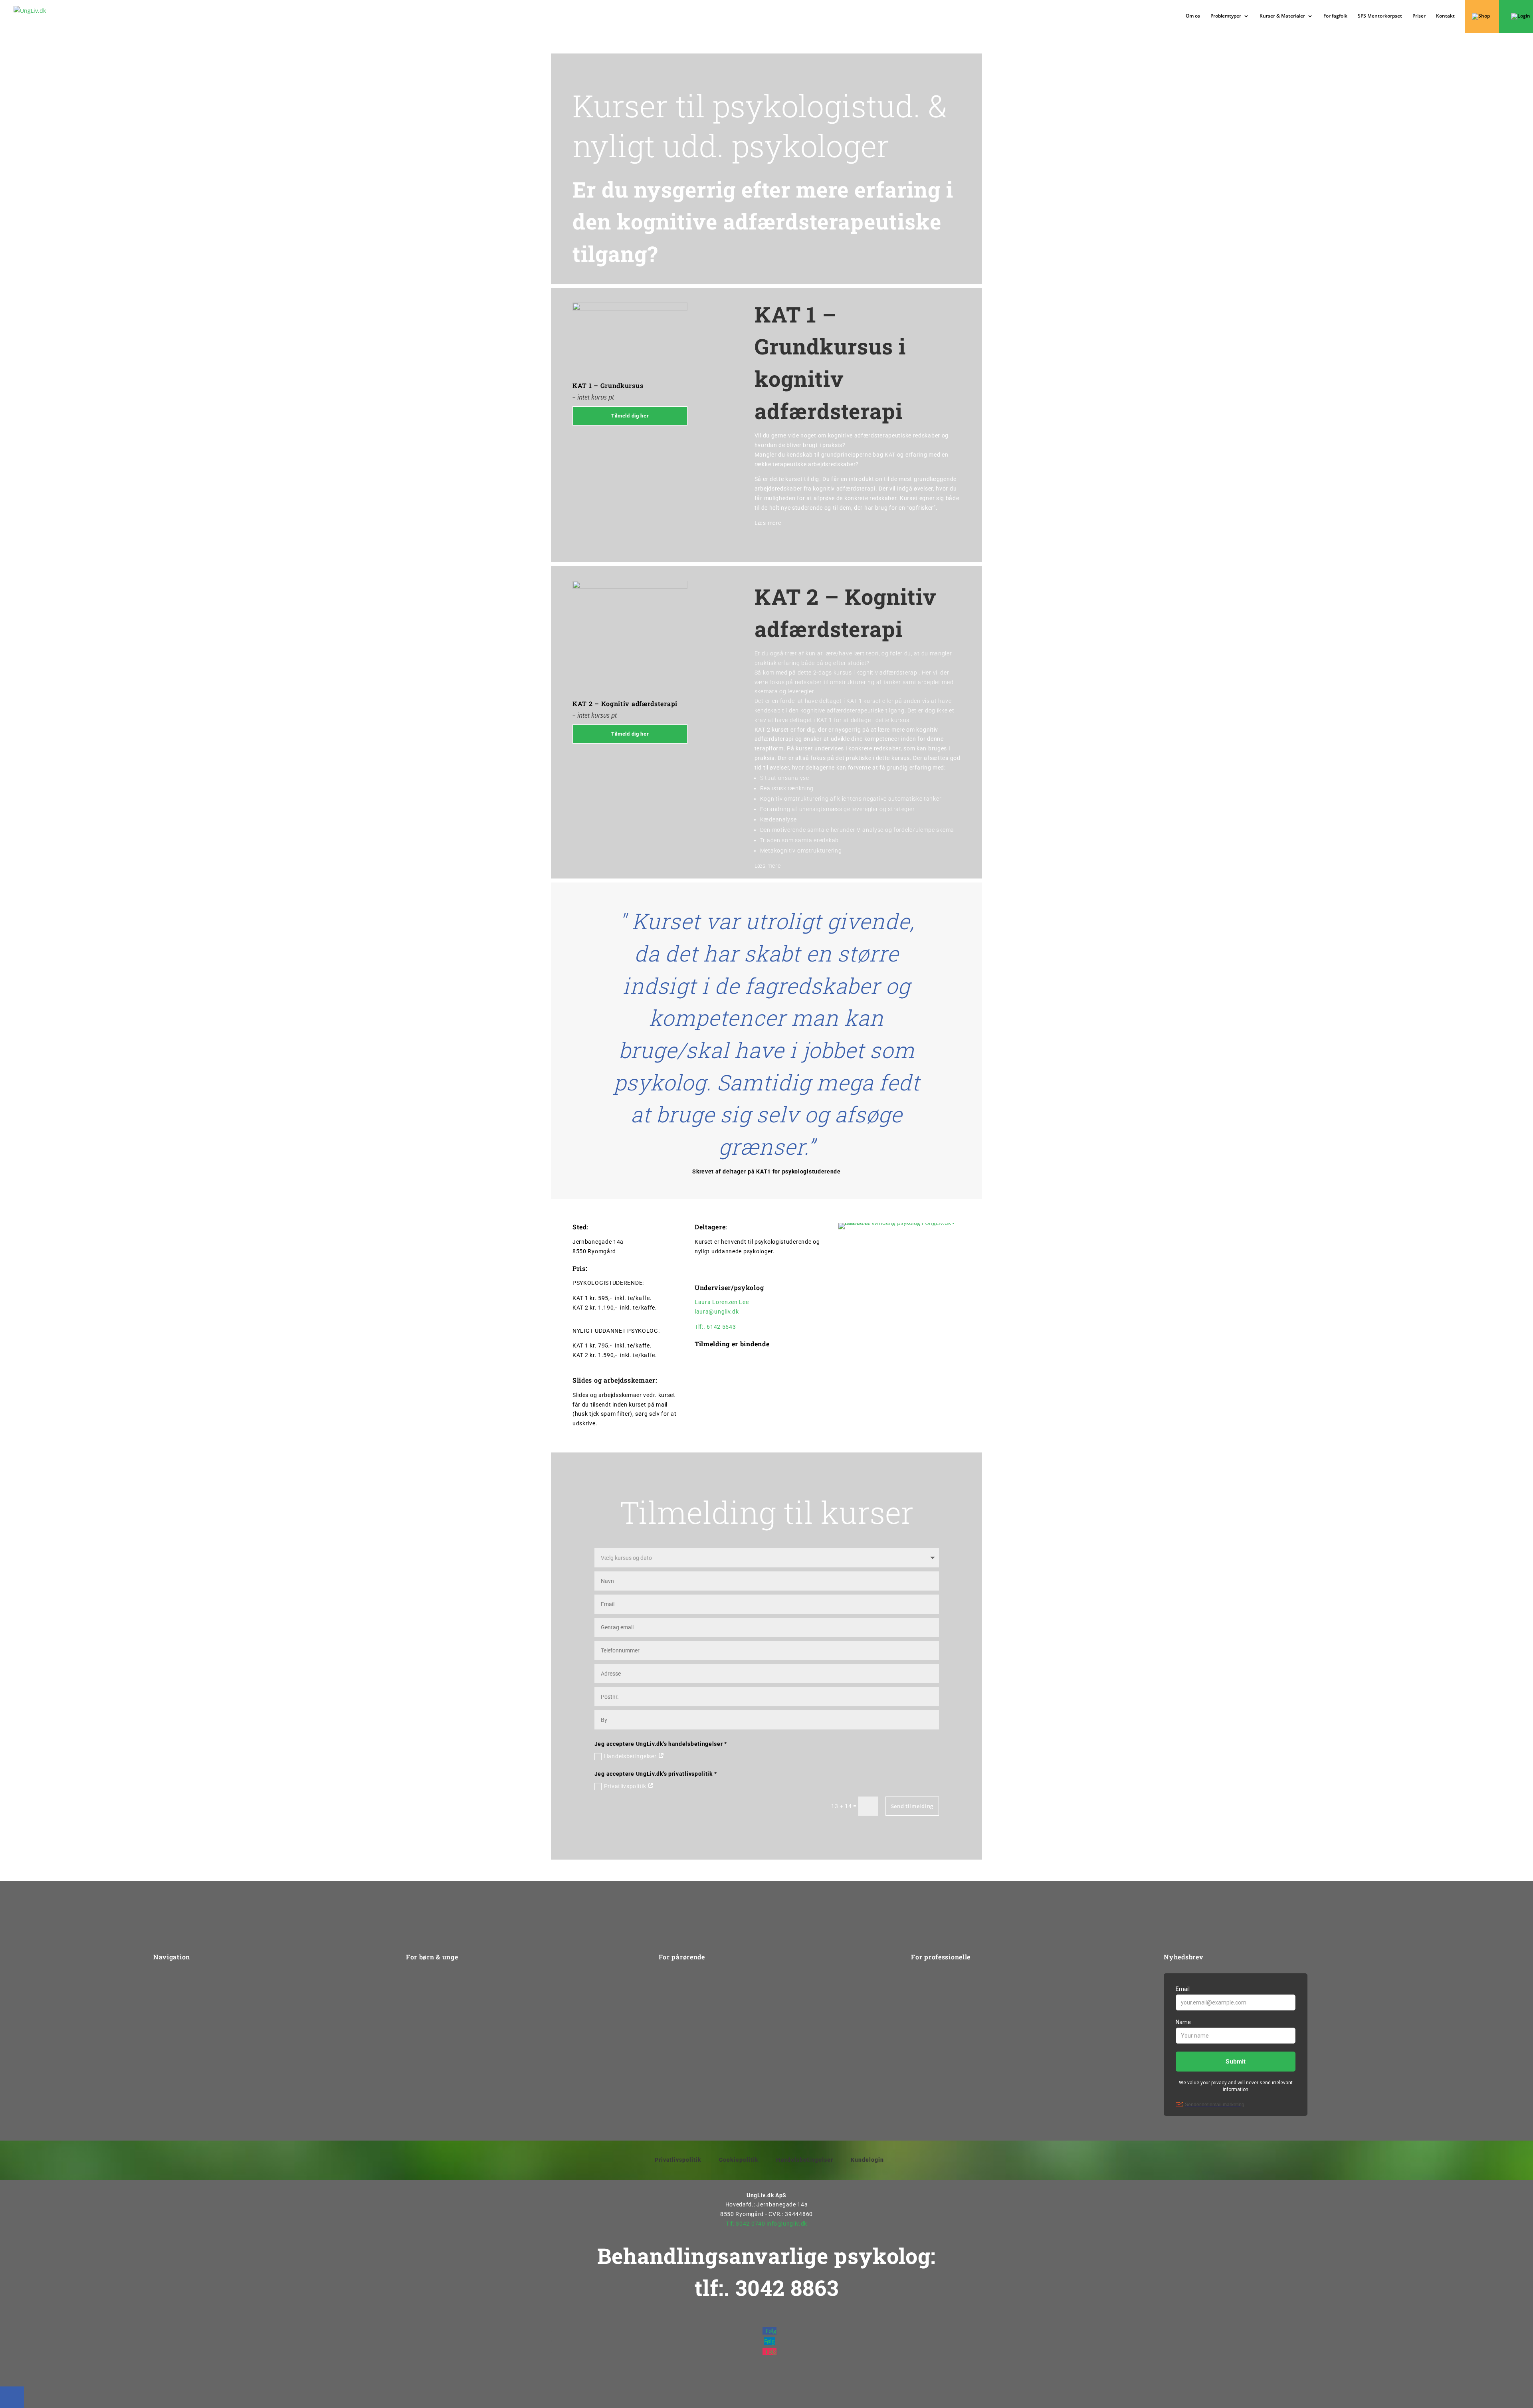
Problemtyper (172, 2008)
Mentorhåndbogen (936, 2038)
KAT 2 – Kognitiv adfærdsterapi (625, 703)
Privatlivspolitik (626, 1786)
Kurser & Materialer (1282, 16)
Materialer (925, 2053)
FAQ (664, 2038)
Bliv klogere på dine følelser (443, 2023)
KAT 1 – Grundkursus (608, 385)
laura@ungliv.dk (717, 1312)
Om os (1193, 16)
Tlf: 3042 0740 (746, 2224)
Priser (1419, 16)
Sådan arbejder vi (177, 1993)
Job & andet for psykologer (948, 2023)
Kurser (920, 1978)
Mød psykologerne (431, 2008)
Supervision (927, 2008)
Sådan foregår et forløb (438, 2053)
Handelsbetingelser (631, 1756)
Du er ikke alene (427, 2038)
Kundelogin (867, 2160)
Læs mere (768, 523)
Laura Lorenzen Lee (722, 1302)
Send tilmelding (912, 1806)
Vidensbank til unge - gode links (449, 2068)
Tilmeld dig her (630, 416)
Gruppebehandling (431, 1993)
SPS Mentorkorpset (1380, 16)
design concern (810, 2392)
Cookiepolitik (739, 2160)
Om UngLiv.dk (172, 1978)
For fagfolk (1335, 16)
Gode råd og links (682, 2023)
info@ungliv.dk (787, 2224)
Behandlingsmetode (686, 2008)
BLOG (919, 2068)
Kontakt (1445, 16)
